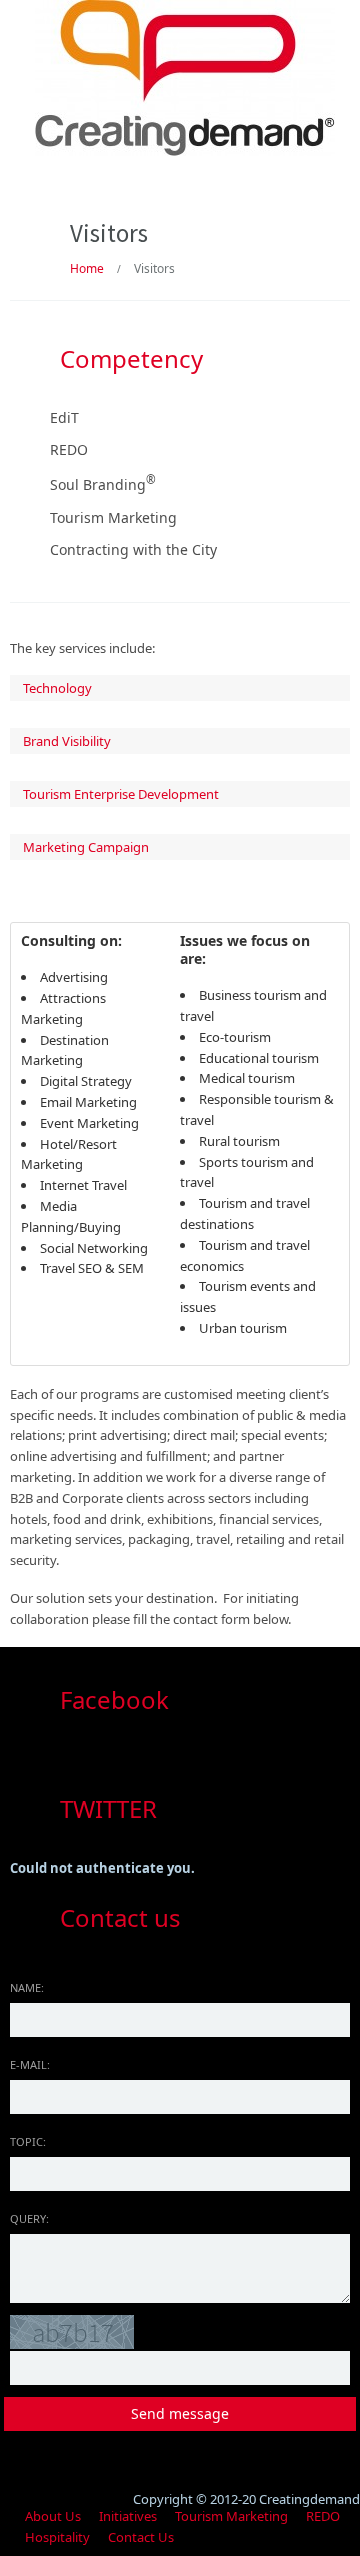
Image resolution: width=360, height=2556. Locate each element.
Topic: (28, 2141)
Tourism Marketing (113, 517)
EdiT (64, 417)
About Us (53, 2516)
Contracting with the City (133, 549)
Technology (57, 688)
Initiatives (128, 2516)
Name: (27, 1987)
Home (87, 268)
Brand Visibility (67, 741)
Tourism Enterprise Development (121, 794)
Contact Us (141, 2537)
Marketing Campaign (86, 847)
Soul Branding (103, 484)
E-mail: (30, 2064)
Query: (29, 2218)
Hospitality (57, 2537)
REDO (69, 449)
